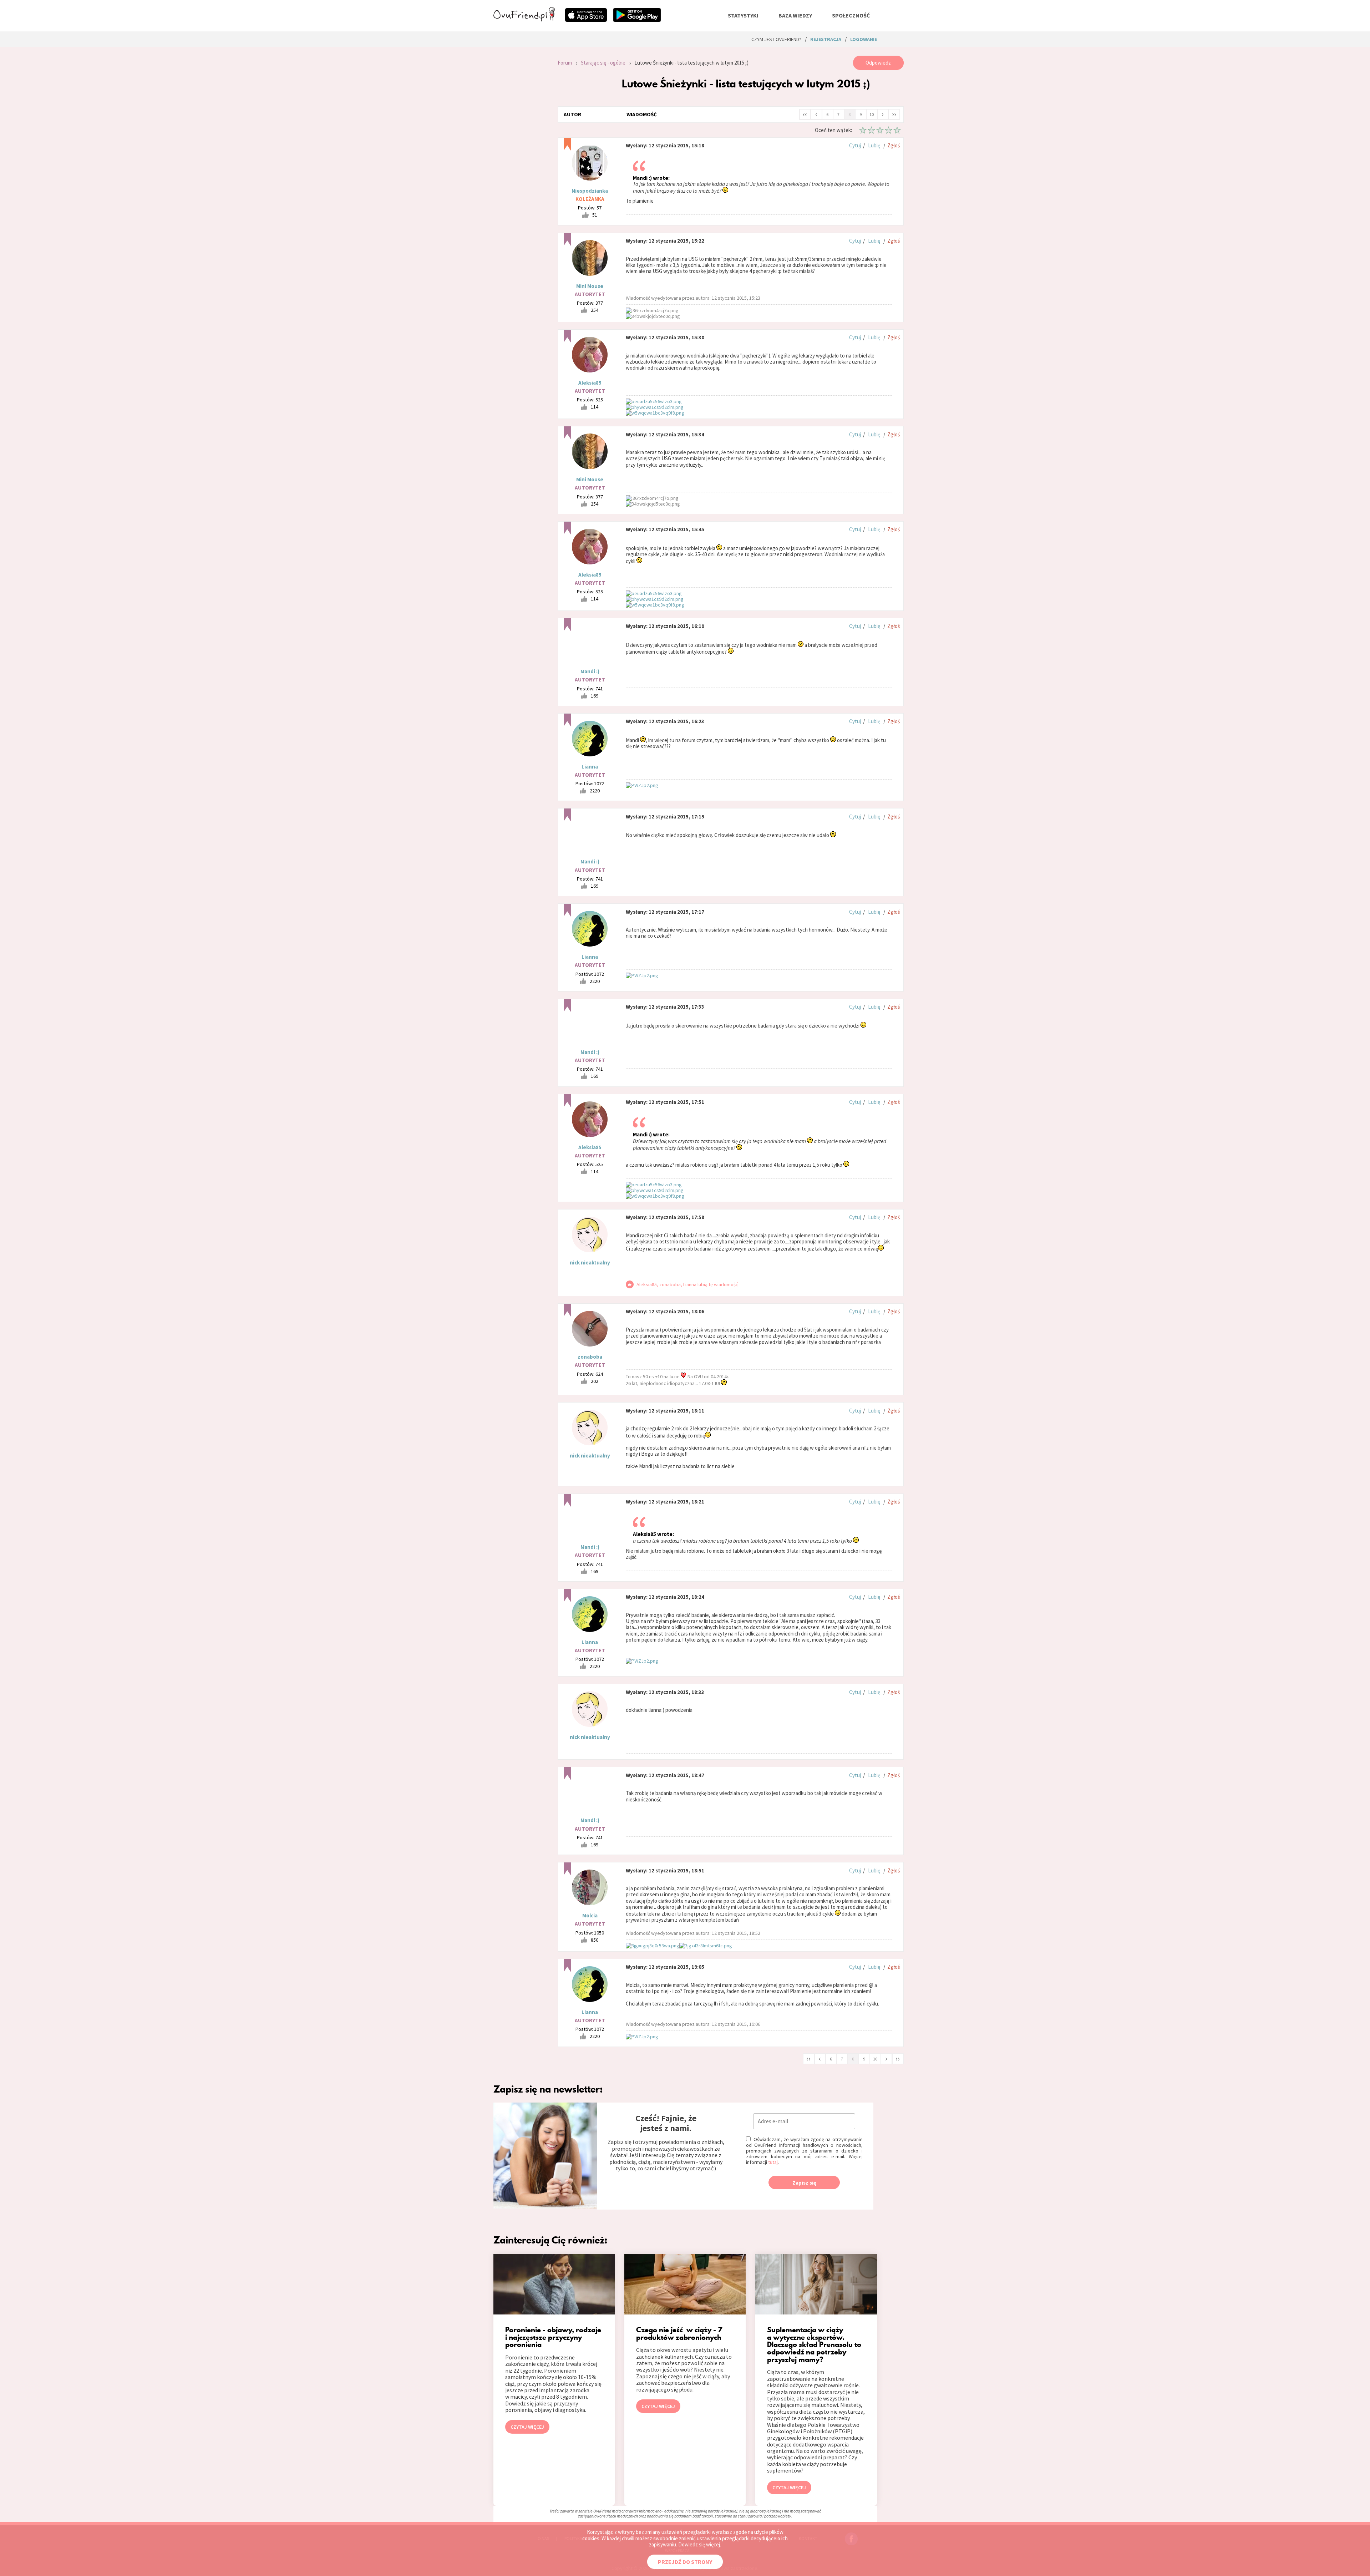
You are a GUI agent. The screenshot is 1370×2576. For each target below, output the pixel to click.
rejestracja (826, 39)
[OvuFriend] (524, 19)
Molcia (590, 1915)
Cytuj (855, 145)
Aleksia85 (590, 383)
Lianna (590, 767)
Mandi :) (590, 671)
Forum (565, 63)
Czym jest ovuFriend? (776, 39)
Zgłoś (894, 145)
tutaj (773, 2162)
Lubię (874, 145)
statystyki (743, 15)
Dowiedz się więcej (699, 2544)
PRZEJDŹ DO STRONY (685, 2562)
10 (872, 114)
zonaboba (590, 1357)
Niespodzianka (590, 191)
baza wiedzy (795, 15)
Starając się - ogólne (603, 63)
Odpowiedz (878, 63)
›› (894, 114)
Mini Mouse (590, 286)
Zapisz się (804, 2183)
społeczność (851, 15)
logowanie (864, 39)
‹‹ (805, 114)
